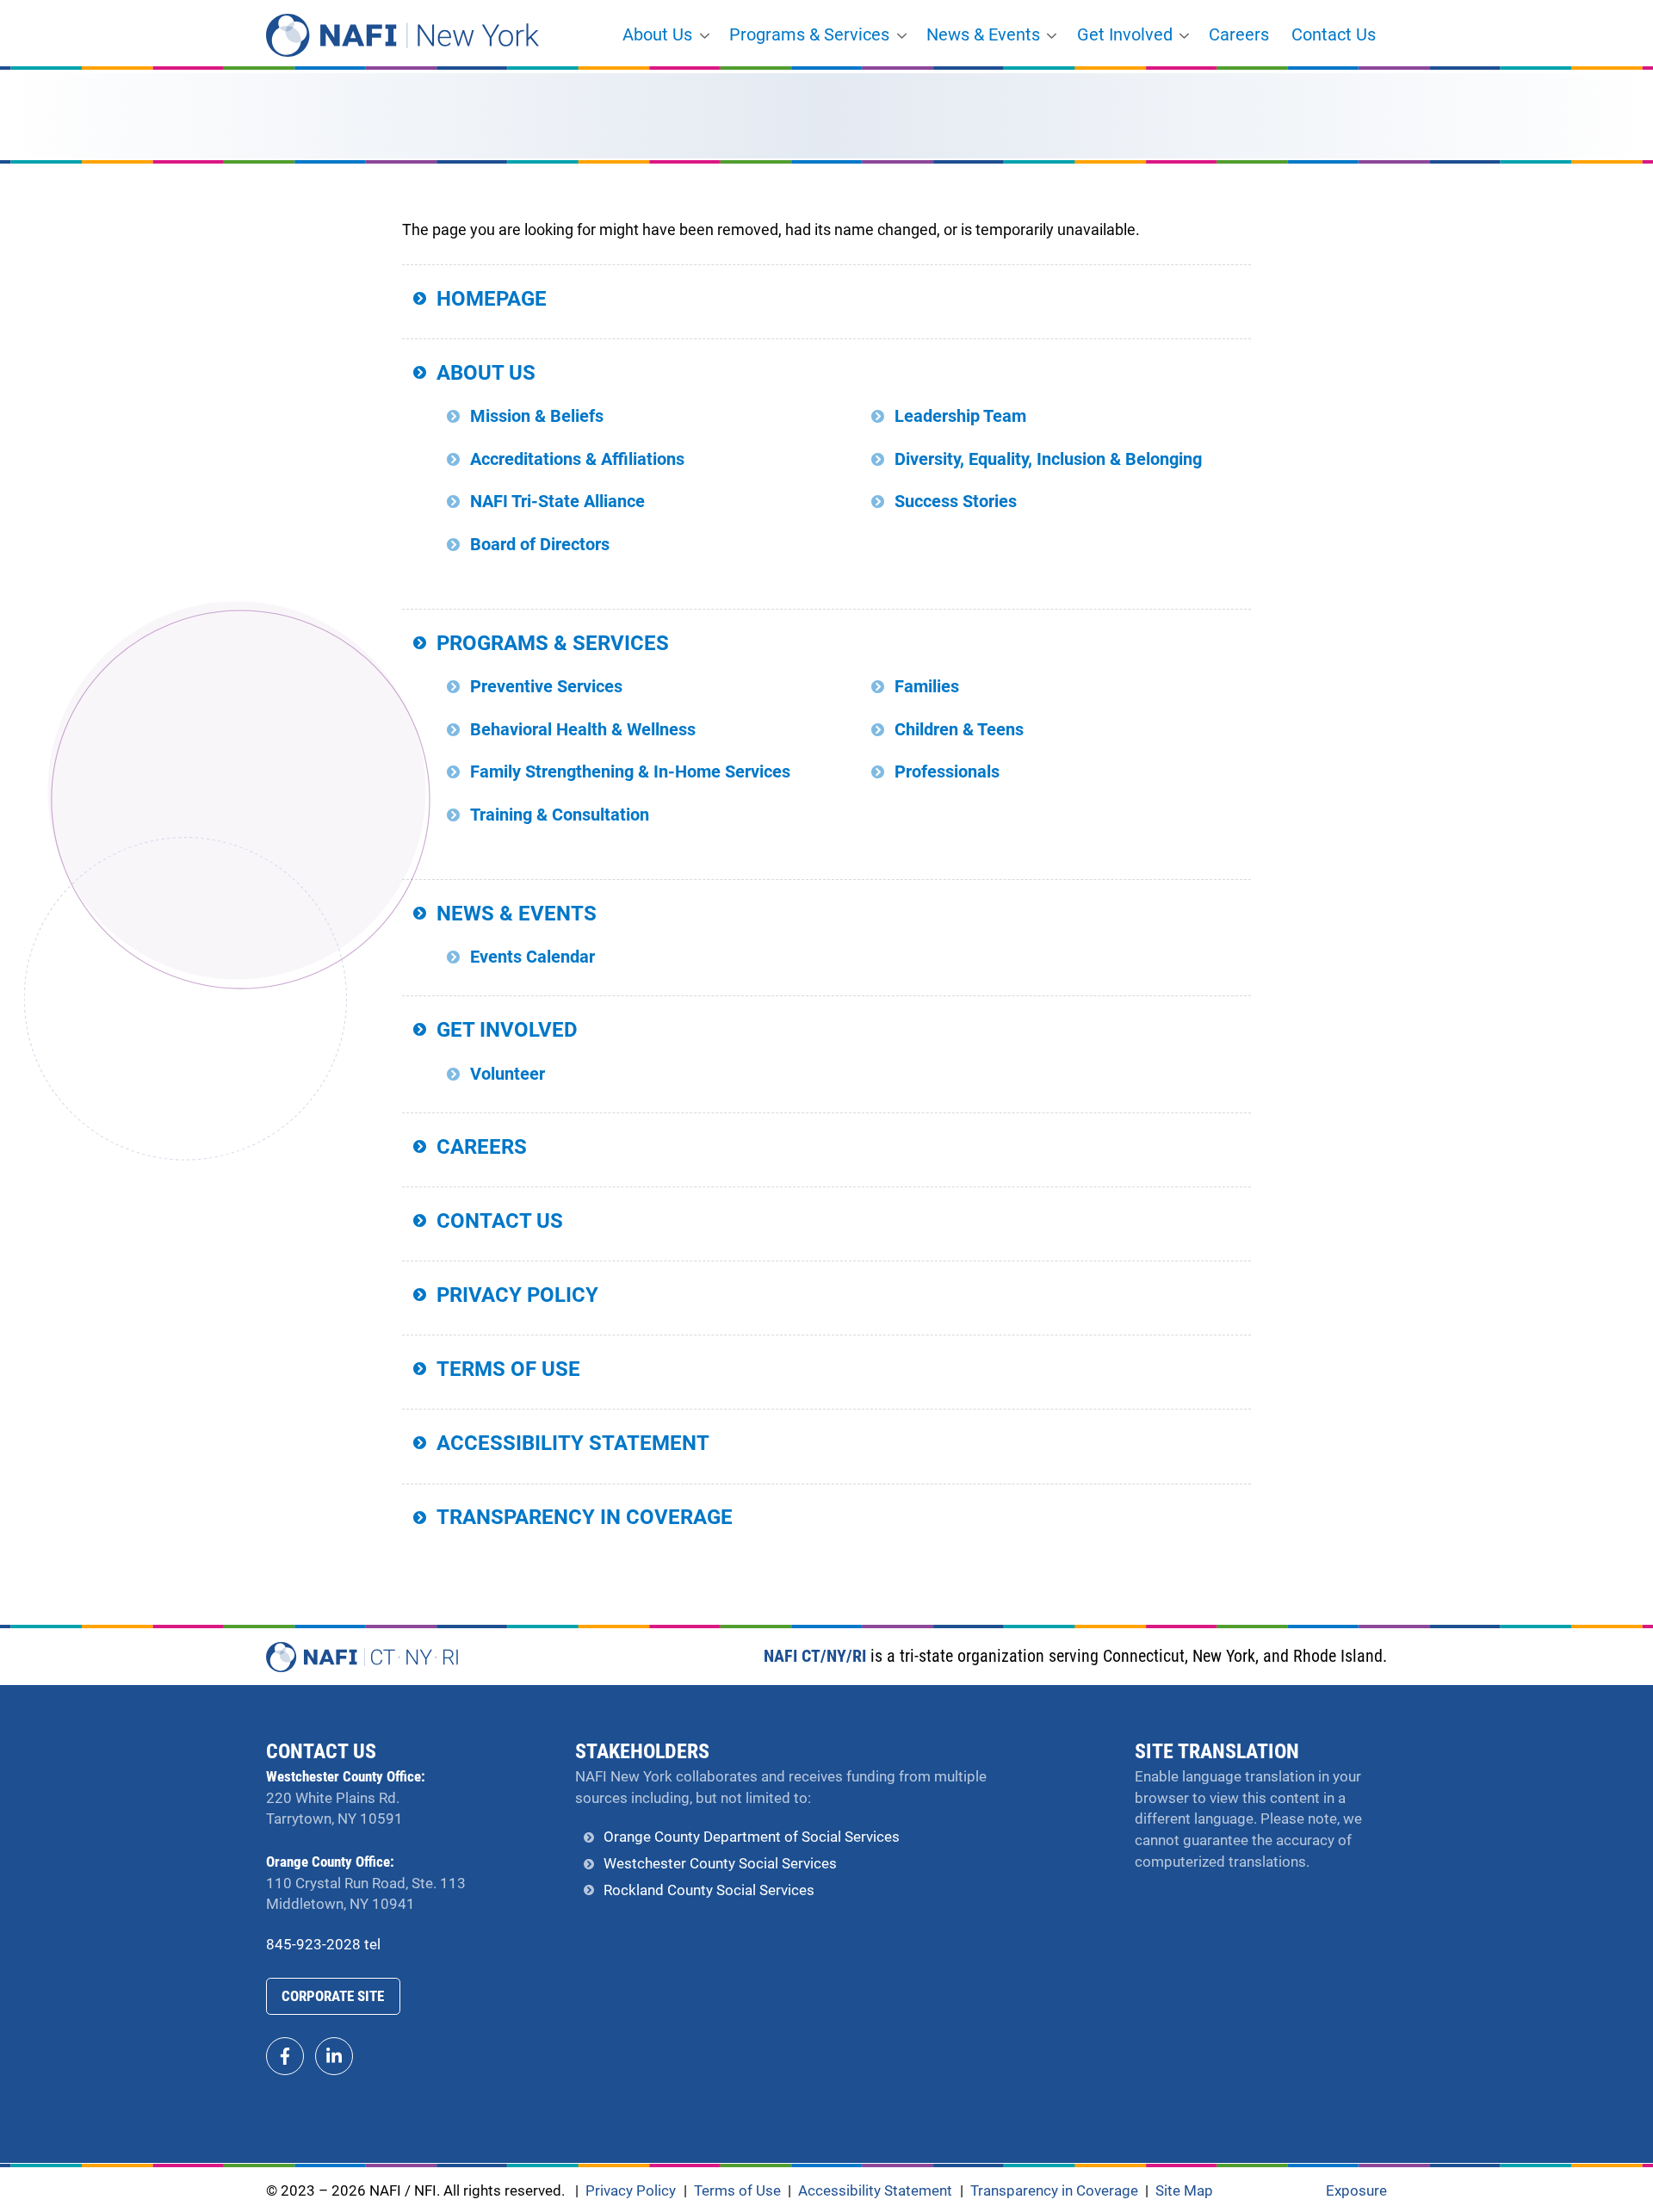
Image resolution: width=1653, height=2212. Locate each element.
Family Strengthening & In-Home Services (630, 772)
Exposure (1356, 2191)
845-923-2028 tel (323, 1945)
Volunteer (508, 1074)
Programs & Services (809, 35)
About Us (657, 35)
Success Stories (956, 502)
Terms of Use (508, 1369)
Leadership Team (960, 416)
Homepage (492, 299)
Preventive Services (546, 687)
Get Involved (1125, 35)
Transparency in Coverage (585, 1517)
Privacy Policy (517, 1295)
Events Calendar (532, 957)
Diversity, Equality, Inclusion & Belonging (1048, 459)
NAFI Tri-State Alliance (557, 502)
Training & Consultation (560, 815)
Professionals (947, 772)
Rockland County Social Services (709, 1890)
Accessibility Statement (573, 1443)
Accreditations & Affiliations (577, 459)
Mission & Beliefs (537, 416)
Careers (1239, 35)
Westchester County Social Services (720, 1864)
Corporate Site (333, 1996)
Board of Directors (540, 545)
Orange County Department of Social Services (752, 1837)
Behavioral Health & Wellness (583, 730)
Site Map (1184, 2191)
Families (927, 687)
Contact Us (1334, 35)
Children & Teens (959, 730)
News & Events (983, 35)
